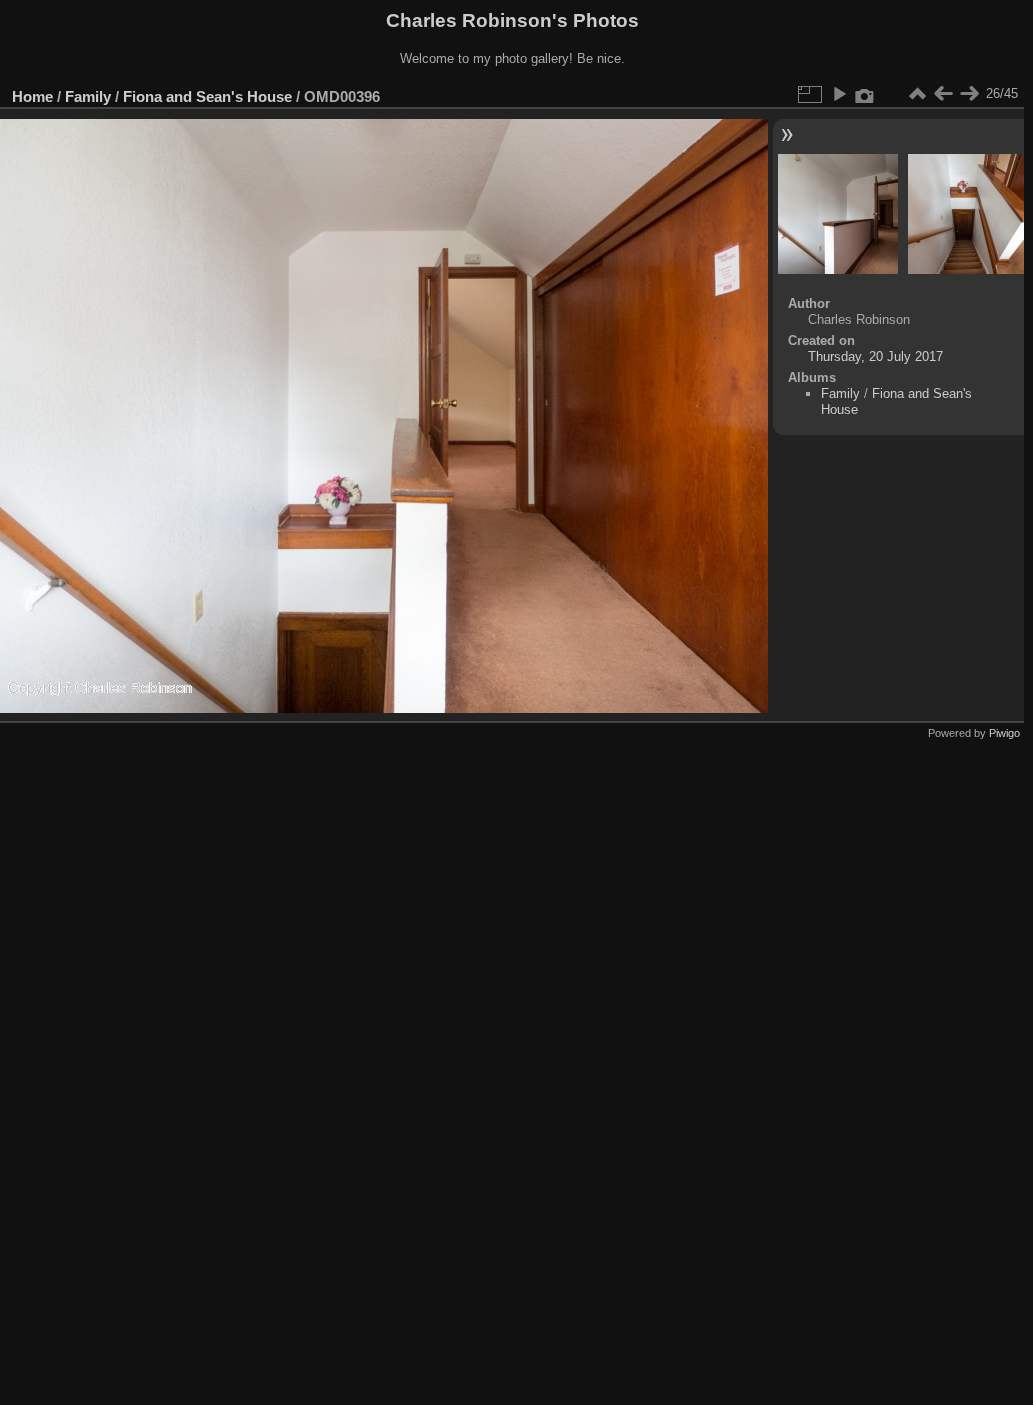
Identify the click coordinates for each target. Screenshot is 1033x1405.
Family (88, 96)
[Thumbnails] (917, 94)
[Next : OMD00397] (969, 94)
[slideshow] (839, 94)
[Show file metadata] (865, 94)
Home (32, 96)
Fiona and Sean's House (207, 96)
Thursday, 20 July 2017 (875, 356)
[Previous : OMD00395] (943, 94)
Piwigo (1004, 733)
